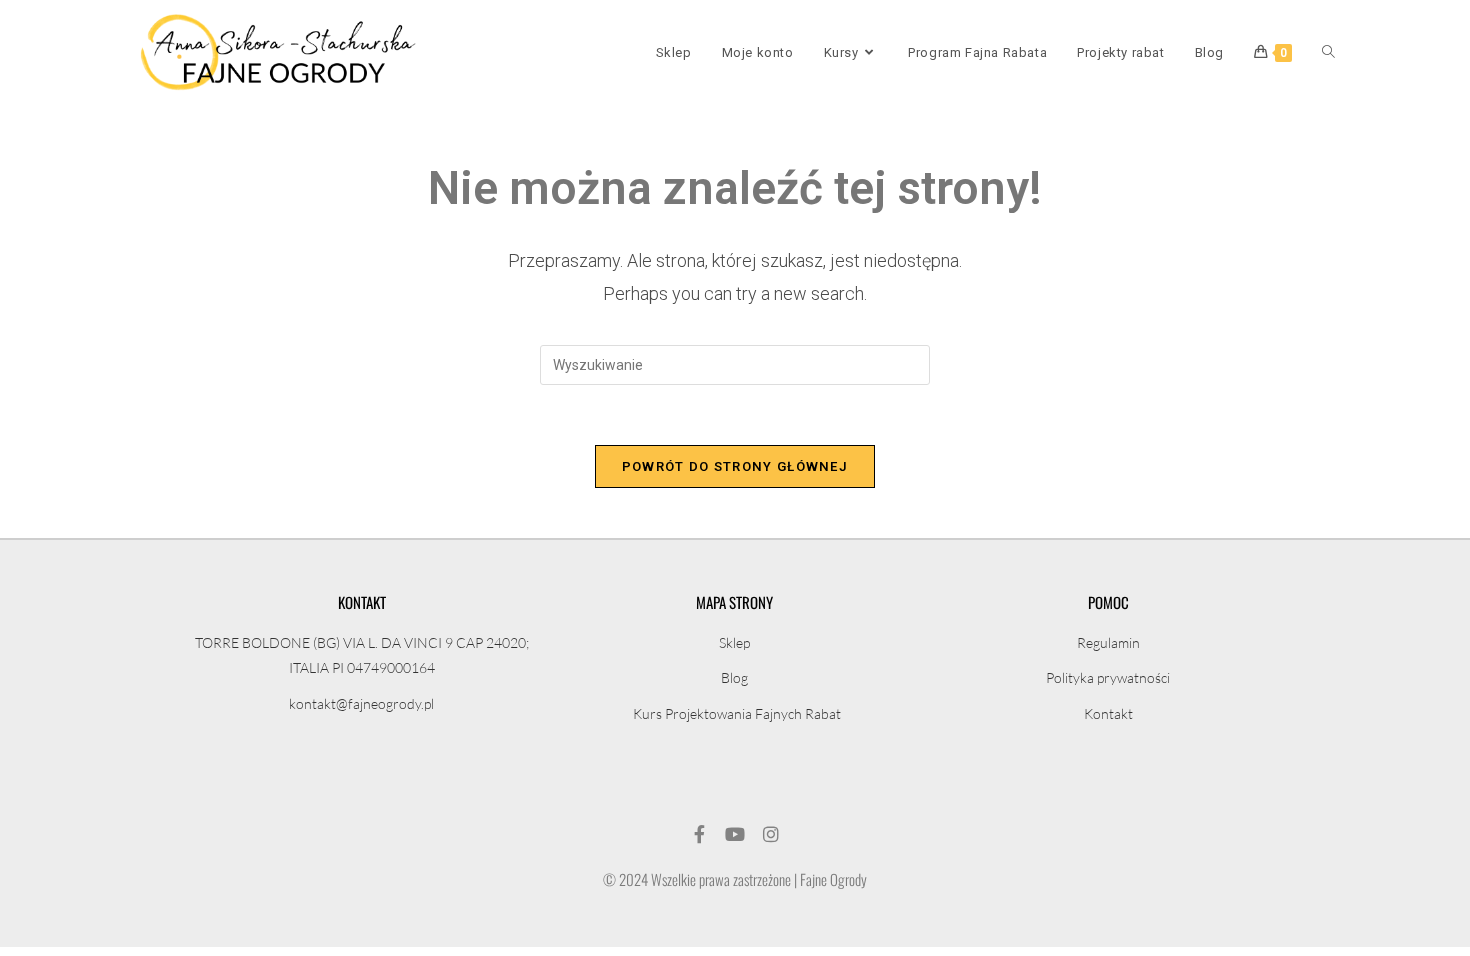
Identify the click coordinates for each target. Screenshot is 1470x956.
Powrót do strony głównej (735, 466)
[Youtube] (735, 834)
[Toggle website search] (1328, 53)
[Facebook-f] (699, 834)
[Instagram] (771, 834)
